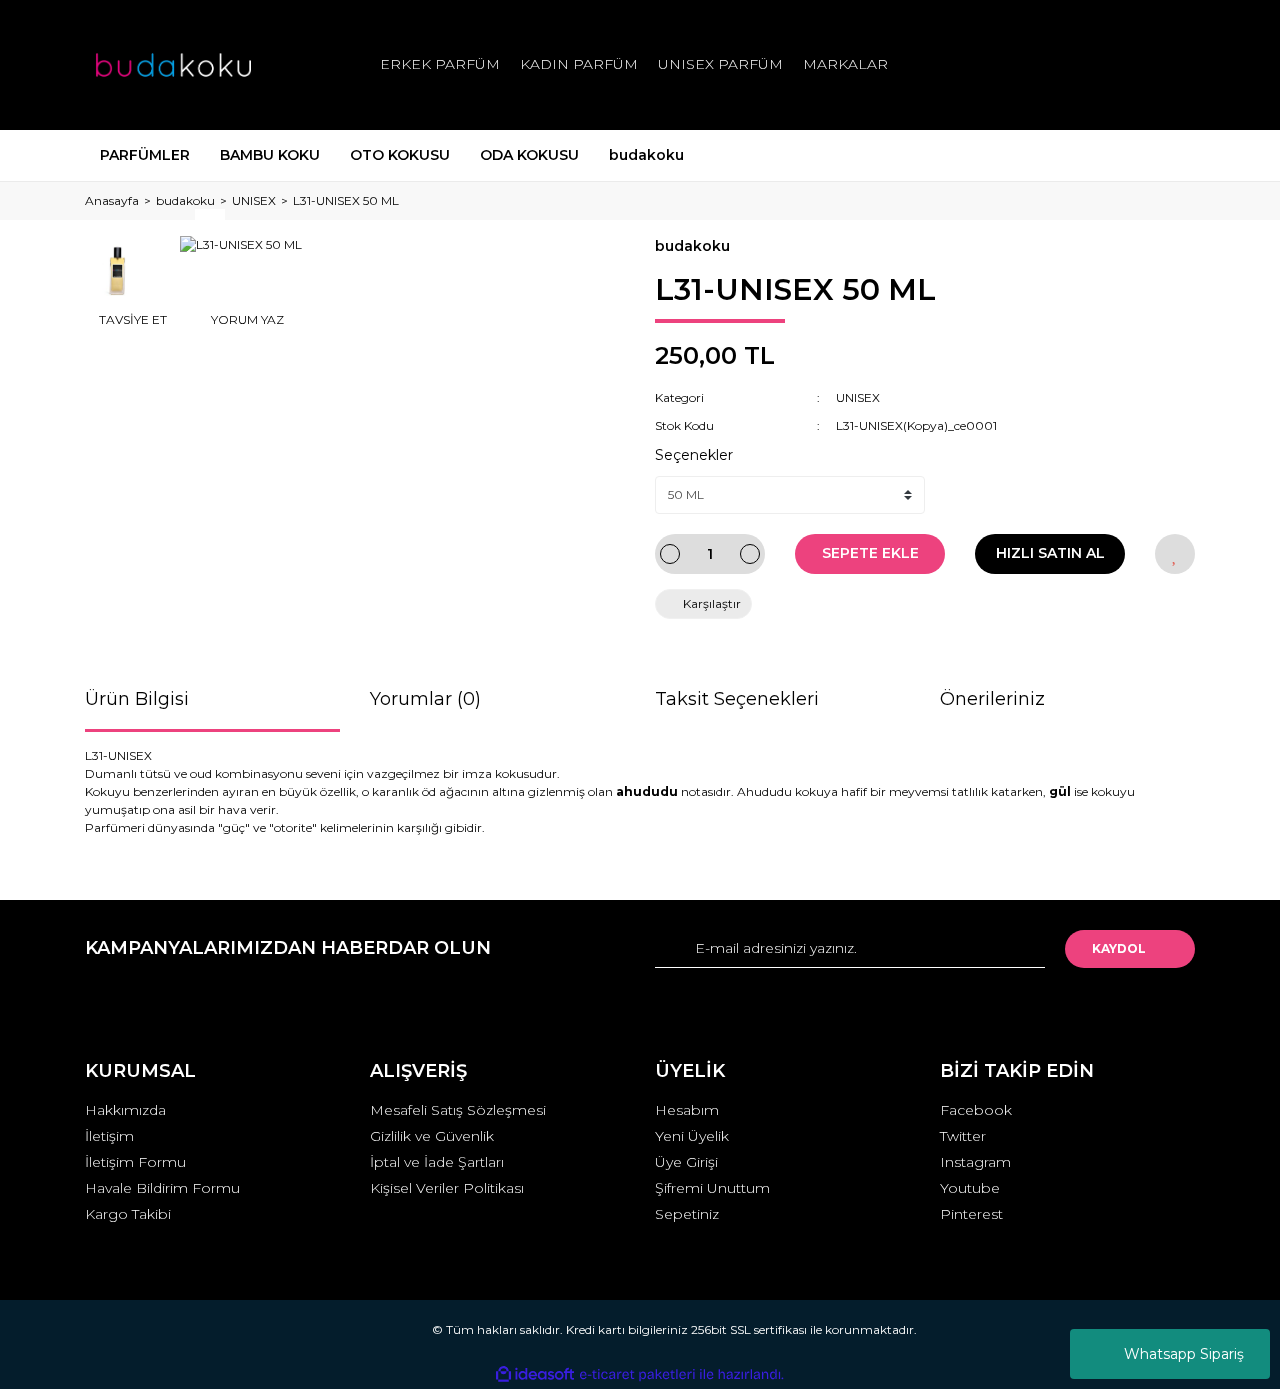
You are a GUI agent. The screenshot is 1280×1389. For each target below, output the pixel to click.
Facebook (976, 1110)
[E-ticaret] (637, 1375)
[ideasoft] (535, 1374)
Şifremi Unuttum (712, 1188)
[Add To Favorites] (1175, 554)
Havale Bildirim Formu (162, 1188)
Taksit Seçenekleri (737, 699)
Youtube (970, 1188)
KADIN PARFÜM (579, 64)
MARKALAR (845, 64)
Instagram (975, 1162)
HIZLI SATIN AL (1050, 553)
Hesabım (687, 1110)
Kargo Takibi (128, 1214)
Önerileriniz (992, 699)
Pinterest (971, 1214)
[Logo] (173, 65)
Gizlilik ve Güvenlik (432, 1136)
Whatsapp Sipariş (1184, 1354)
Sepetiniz (687, 1214)
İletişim (109, 1136)
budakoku (692, 246)
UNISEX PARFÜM (720, 64)
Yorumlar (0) (425, 699)
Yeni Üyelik (692, 1136)
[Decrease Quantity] (670, 554)
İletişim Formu (135, 1162)
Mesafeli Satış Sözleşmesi (458, 1110)
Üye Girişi (686, 1162)
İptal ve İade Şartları (437, 1162)
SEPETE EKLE (870, 553)
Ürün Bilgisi (137, 699)
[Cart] (1171, 64)
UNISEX (858, 397)
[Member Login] (1068, 64)
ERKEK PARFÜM (440, 64)
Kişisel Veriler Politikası (447, 1188)
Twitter (963, 1136)
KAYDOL (1119, 948)
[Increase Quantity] (750, 554)
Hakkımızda (125, 1110)
